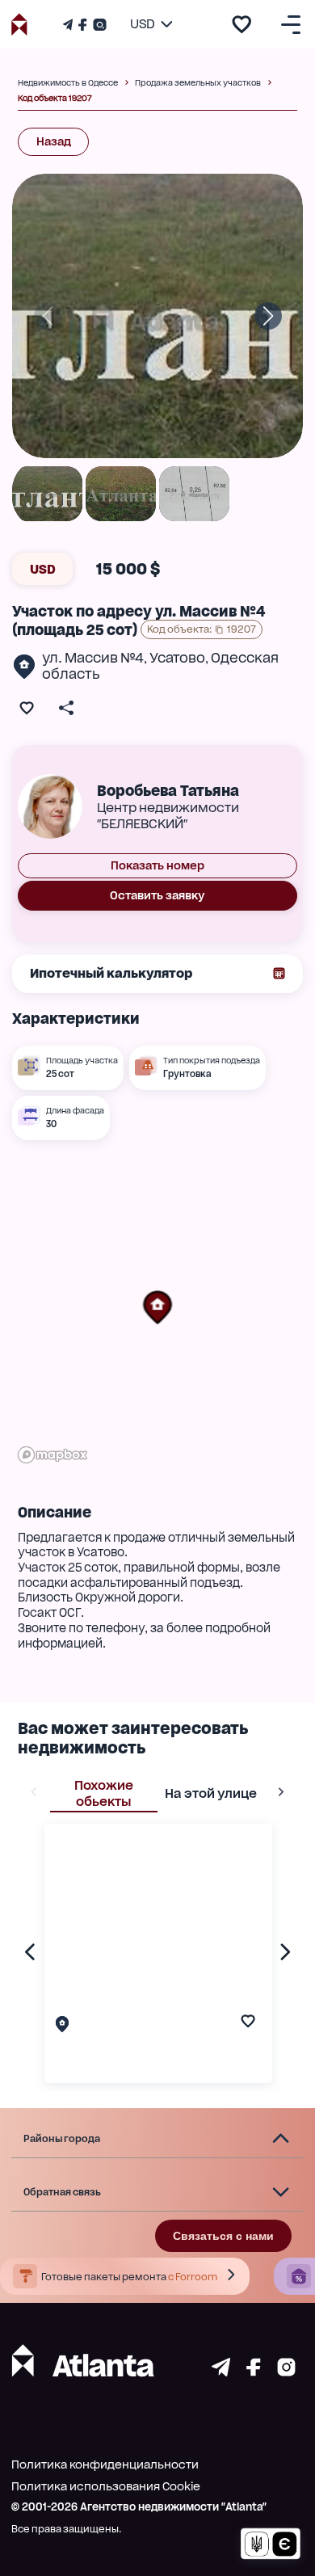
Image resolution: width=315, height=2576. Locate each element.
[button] (157, 1307)
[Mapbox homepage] (52, 1455)
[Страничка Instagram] (98, 25)
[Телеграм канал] (69, 25)
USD (43, 569)
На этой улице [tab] (211, 1793)
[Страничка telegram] (221, 2372)
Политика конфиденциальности (105, 2464)
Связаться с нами (223, 2236)
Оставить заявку (157, 895)
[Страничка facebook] (254, 2372)
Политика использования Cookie (106, 2486)
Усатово (177, 658)
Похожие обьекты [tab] (104, 1793)
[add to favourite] (241, 24)
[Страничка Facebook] (82, 25)
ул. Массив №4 (93, 658)
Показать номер (157, 865)
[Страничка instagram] (286, 2372)
